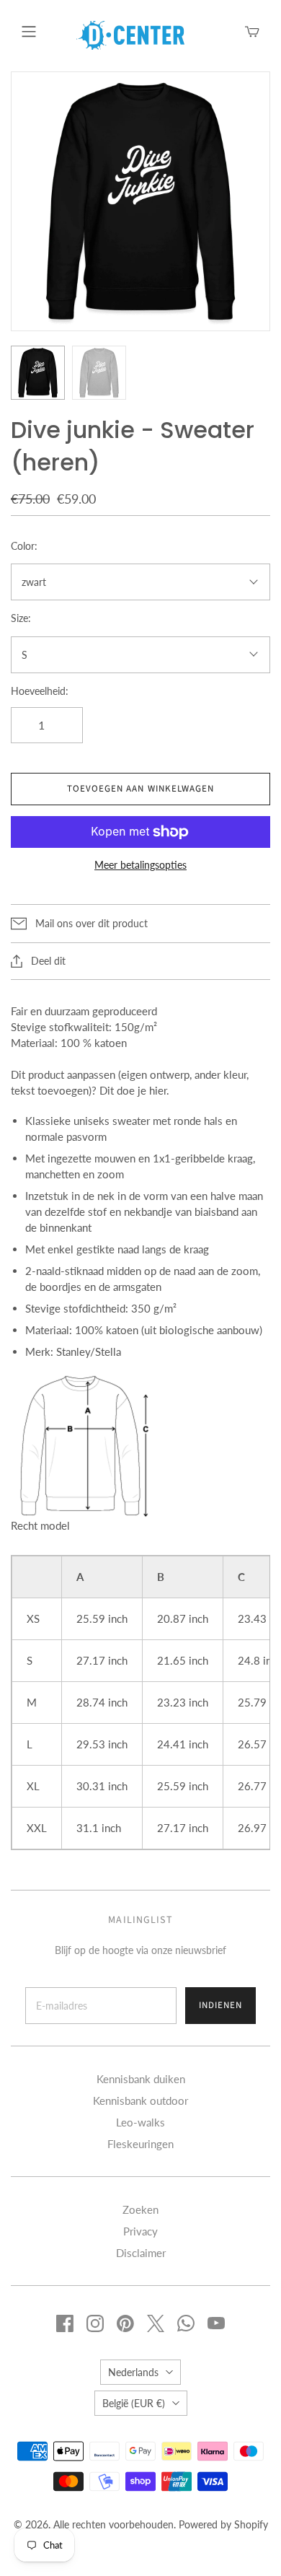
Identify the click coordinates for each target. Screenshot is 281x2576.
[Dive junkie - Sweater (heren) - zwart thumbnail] (38, 373)
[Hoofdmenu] (29, 32)
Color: (24, 546)
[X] (156, 2323)
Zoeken (140, 2209)
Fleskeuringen (140, 2144)
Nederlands (133, 2372)
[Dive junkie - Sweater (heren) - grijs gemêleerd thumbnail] (99, 373)
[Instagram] (95, 2323)
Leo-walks (140, 2122)
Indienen (220, 2005)
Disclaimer (141, 2253)
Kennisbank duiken (141, 2079)
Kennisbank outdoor (140, 2100)
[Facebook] (65, 2323)
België (134, 2403)
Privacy (140, 2231)
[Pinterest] (125, 2323)
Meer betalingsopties (140, 865)
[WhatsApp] (186, 2323)
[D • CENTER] (130, 34)
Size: (21, 618)
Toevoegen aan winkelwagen (140, 789)
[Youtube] (216, 2323)
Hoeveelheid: (40, 691)
